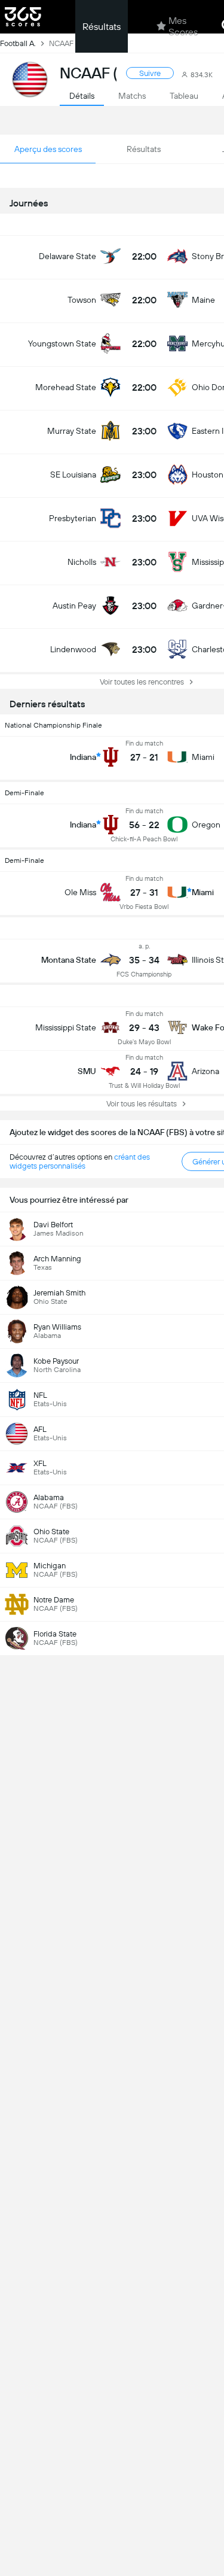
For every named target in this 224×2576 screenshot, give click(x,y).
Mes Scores (183, 26)
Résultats (102, 27)
